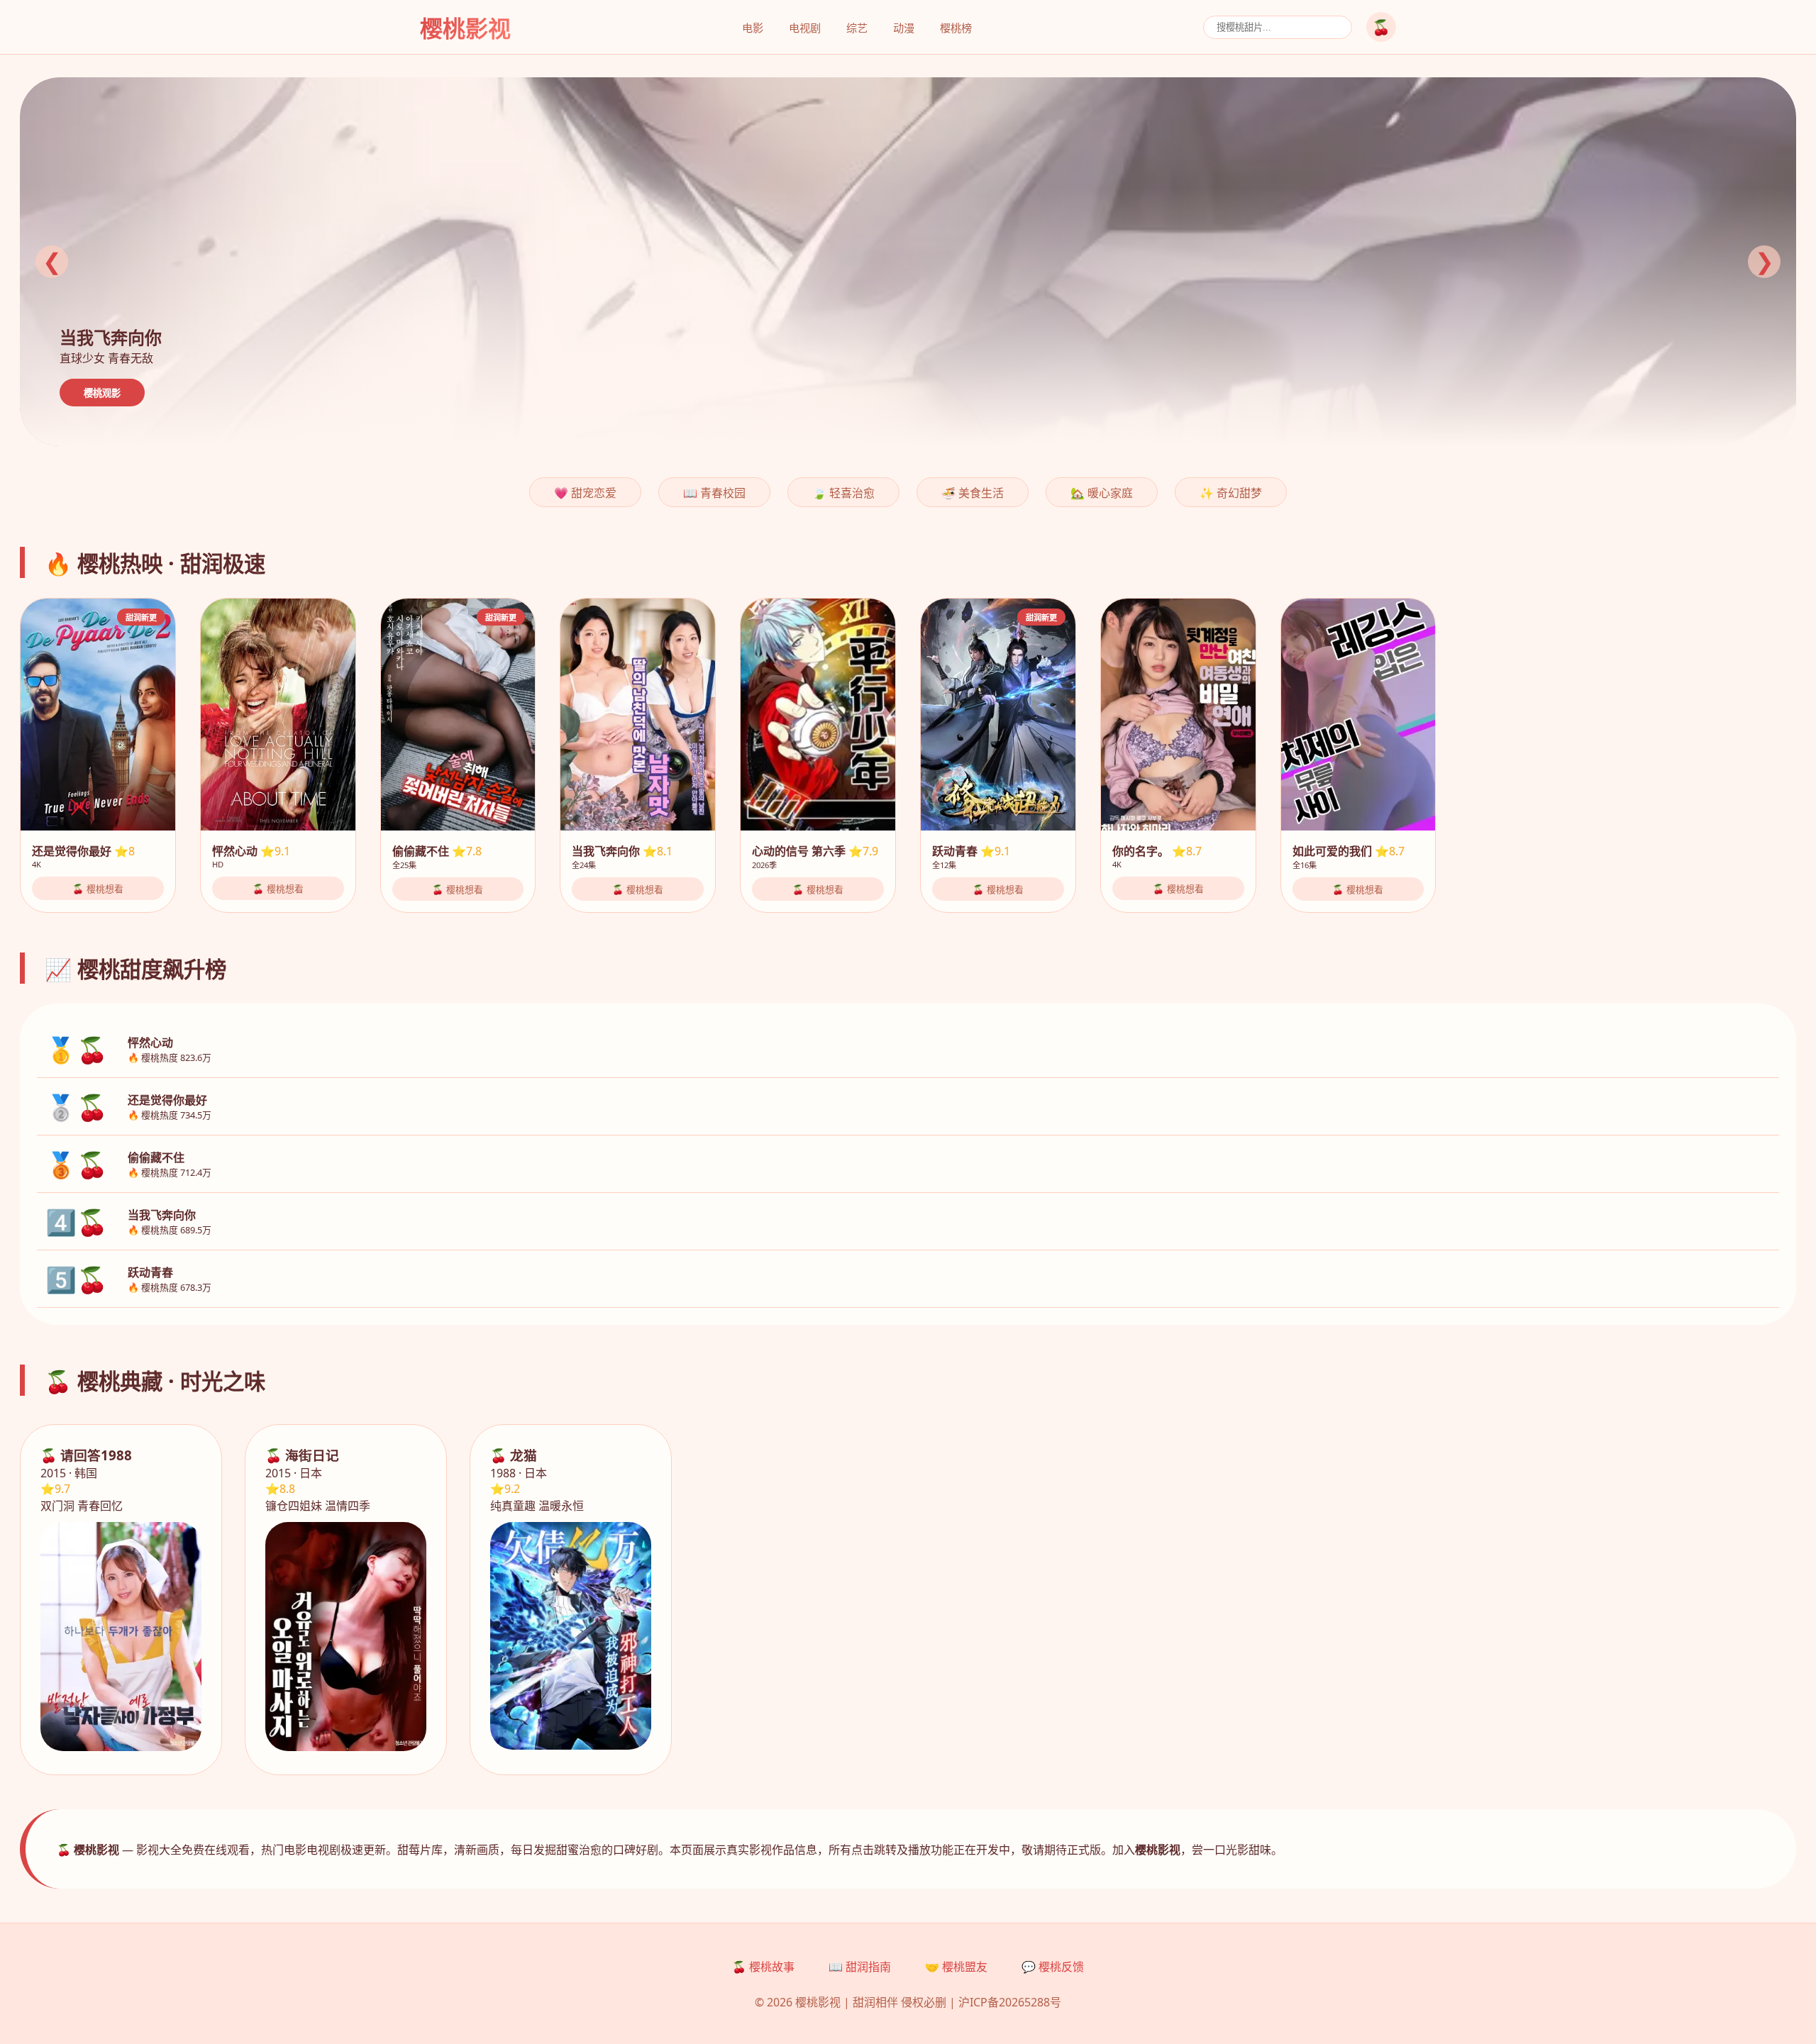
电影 (753, 28)
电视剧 (805, 28)
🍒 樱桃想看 (98, 889)
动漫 (904, 28)
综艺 (857, 28)
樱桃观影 (102, 393)
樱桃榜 (956, 28)
